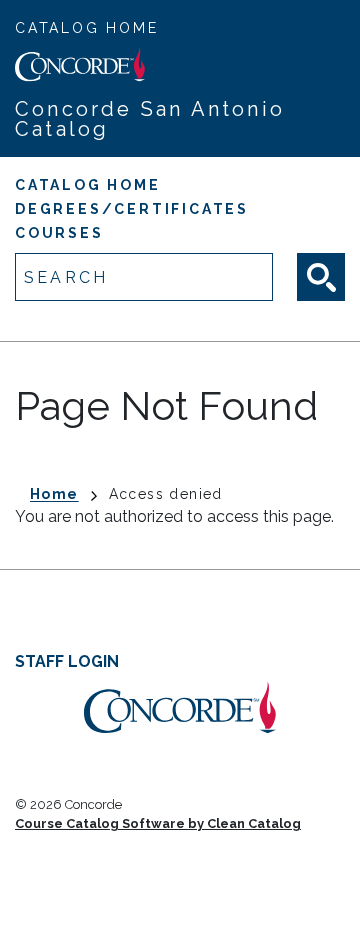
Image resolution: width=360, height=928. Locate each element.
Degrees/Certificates (132, 209)
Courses (59, 233)
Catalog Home (87, 28)
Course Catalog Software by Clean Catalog (158, 823)
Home (54, 494)
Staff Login (67, 661)
